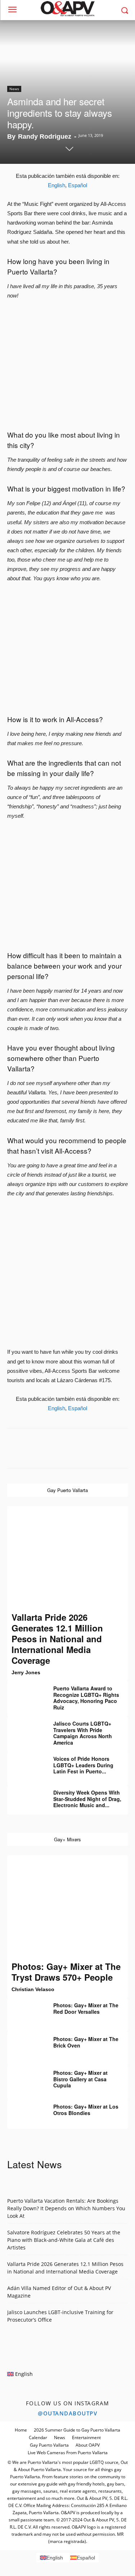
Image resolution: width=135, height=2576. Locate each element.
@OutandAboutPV (67, 2413)
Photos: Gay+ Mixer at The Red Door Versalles (86, 2008)
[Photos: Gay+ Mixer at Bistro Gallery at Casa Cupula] (25, 2078)
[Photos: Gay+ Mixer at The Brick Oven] (25, 2044)
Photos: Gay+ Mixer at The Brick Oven (86, 2042)
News (14, 89)
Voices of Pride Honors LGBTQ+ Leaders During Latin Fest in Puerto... (83, 1765)
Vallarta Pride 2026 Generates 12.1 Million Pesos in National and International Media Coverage (57, 1639)
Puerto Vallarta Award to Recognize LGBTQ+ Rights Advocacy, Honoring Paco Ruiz (86, 1698)
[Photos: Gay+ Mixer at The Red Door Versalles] (25, 2011)
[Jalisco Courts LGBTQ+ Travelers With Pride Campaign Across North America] (25, 1729)
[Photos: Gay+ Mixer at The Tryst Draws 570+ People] (67, 1908)
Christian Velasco (33, 1989)
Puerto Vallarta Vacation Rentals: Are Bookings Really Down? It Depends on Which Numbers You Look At (66, 2208)
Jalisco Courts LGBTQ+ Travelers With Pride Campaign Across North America (83, 1733)
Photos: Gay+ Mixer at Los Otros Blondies (86, 2110)
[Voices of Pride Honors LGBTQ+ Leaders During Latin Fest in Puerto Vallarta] (25, 1764)
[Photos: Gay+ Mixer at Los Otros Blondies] (25, 2112)
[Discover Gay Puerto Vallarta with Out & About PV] (67, 9)
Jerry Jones (26, 1672)
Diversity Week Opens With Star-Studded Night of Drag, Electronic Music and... (87, 1799)
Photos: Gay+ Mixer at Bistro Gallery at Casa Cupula (80, 2079)
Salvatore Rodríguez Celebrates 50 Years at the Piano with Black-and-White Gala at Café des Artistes (64, 2240)
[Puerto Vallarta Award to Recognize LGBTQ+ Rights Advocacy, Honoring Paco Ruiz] (25, 1694)
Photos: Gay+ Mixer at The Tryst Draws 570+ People (66, 1972)
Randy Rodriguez (45, 137)
